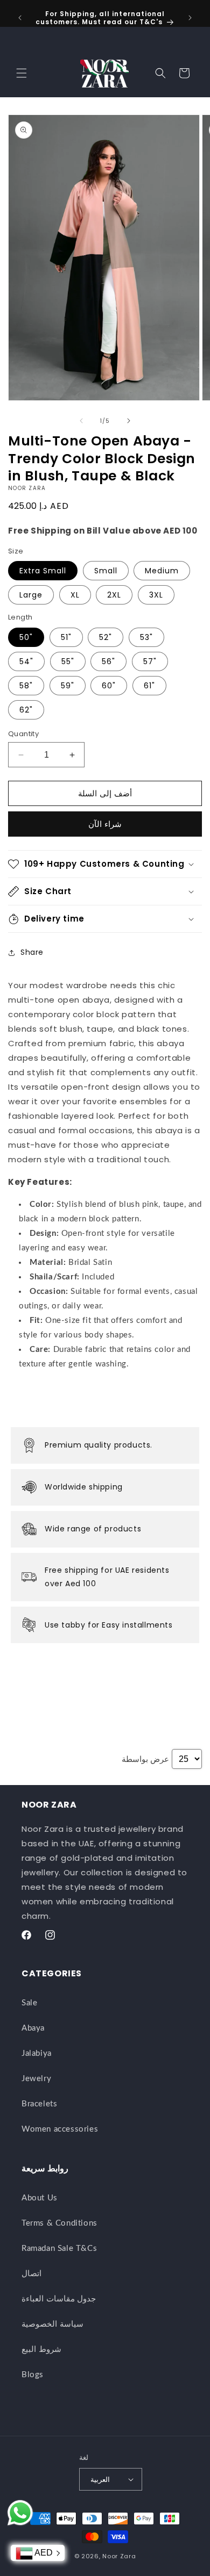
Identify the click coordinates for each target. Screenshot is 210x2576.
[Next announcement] (190, 18)
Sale (29, 2003)
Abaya (33, 2028)
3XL (156, 595)
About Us (40, 2198)
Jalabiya (37, 2053)
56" (108, 661)
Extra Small (43, 571)
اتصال (31, 2274)
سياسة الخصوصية (52, 2324)
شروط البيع (41, 2350)
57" (150, 661)
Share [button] (32, 952)
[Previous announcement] (20, 18)
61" (149, 686)
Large (31, 595)
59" (68, 686)
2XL (114, 595)
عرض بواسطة (146, 1759)
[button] (22, 73)
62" (26, 710)
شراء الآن (105, 824)
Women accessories (60, 2129)
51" (66, 637)
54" (26, 661)
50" (26, 637)
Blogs (33, 2375)
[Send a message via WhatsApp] (20, 2513)
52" (106, 637)
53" (146, 637)
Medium (162, 571)
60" (109, 686)
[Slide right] (129, 421)
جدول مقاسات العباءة (59, 2299)
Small (106, 571)
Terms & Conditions (59, 2223)
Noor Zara (119, 2556)
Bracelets (39, 2104)
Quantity (23, 734)
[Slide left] (81, 421)
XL (75, 595)
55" (68, 661)
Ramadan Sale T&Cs (59, 2248)
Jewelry (36, 2079)
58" (26, 686)
